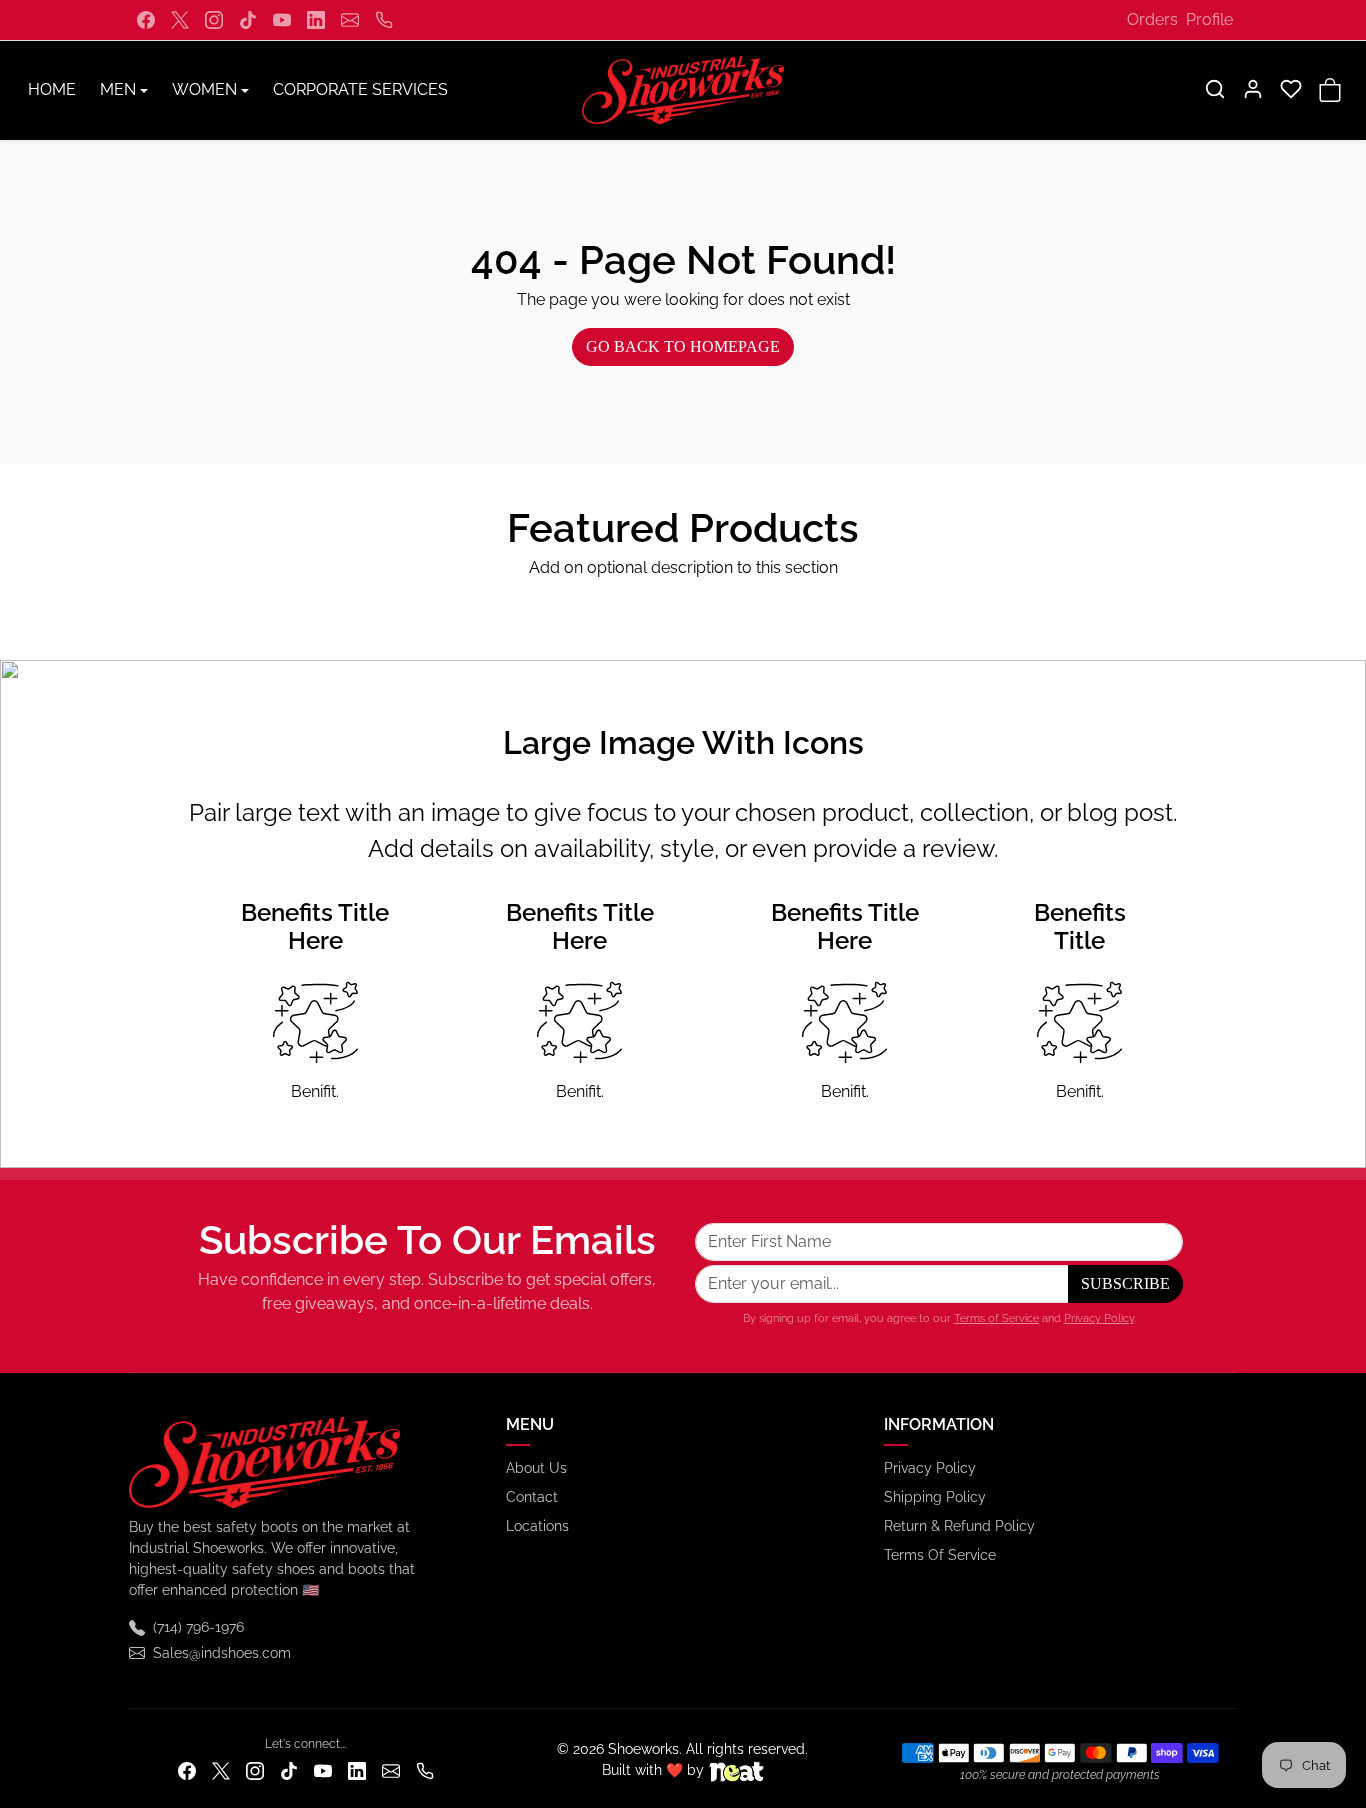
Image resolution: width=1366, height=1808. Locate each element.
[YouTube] (282, 20)
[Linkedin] (316, 20)
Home (52, 89)
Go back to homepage (683, 346)
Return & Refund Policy (959, 1526)
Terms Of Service (940, 1555)
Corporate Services (360, 89)
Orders (1152, 19)
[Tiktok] (248, 20)
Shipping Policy (935, 1497)
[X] (180, 20)
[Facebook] (146, 20)
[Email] (350, 20)
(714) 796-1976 (198, 1627)
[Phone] (384, 20)
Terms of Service (996, 1318)
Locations (537, 1526)
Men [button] (118, 89)
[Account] (1253, 89)
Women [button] (204, 89)
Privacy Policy (1099, 1318)
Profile (1209, 19)
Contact (532, 1497)
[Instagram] (214, 20)
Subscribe (1125, 1283)
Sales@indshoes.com (222, 1653)
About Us (536, 1468)
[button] (1215, 89)
